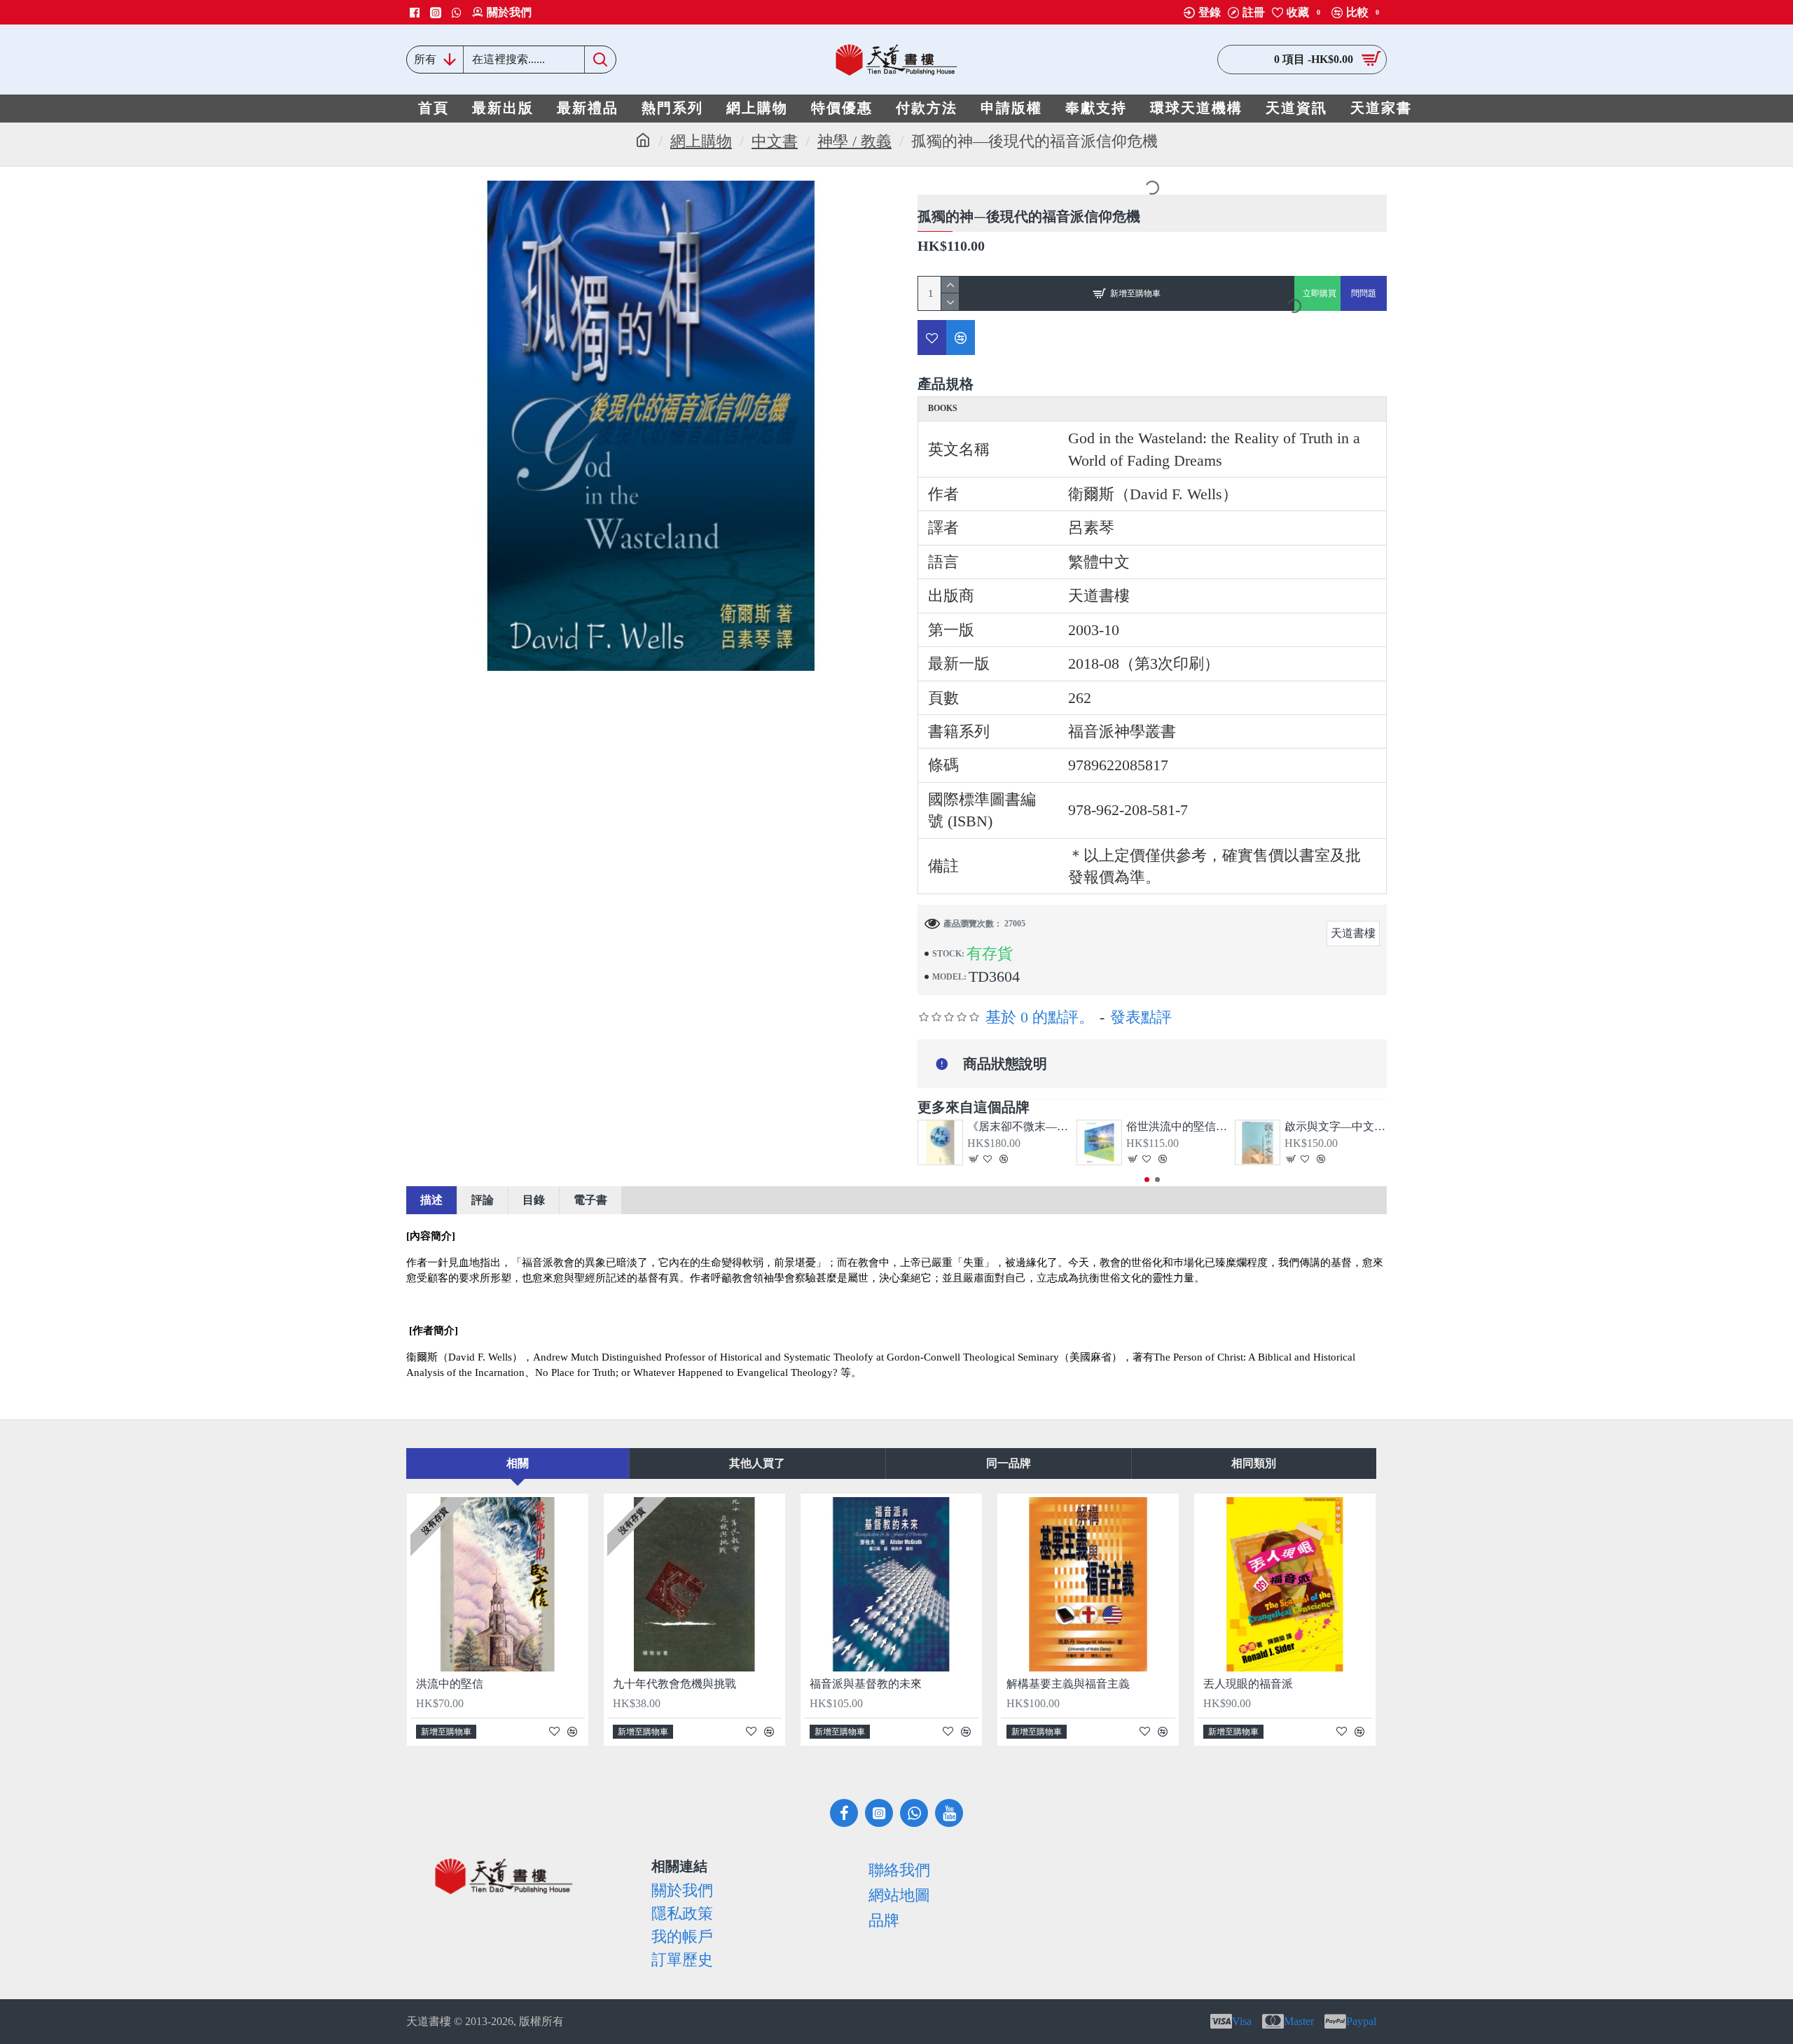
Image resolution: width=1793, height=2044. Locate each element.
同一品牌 (1009, 1463)
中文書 (775, 141)
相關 (518, 1463)
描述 (431, 1200)
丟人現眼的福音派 (1248, 1684)
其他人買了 (757, 1463)
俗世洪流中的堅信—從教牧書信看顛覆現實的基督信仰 (1177, 1126)
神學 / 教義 (854, 141)
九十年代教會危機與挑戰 (674, 1684)
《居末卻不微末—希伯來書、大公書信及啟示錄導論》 (1018, 1126)
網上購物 (701, 141)
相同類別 (1254, 1463)
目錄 (534, 1200)
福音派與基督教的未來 (866, 1684)
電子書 (590, 1200)
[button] (1147, 1180)
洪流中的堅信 (450, 1684)
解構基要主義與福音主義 (1068, 1684)
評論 (483, 1200)
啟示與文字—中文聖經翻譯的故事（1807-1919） (1336, 1126)
